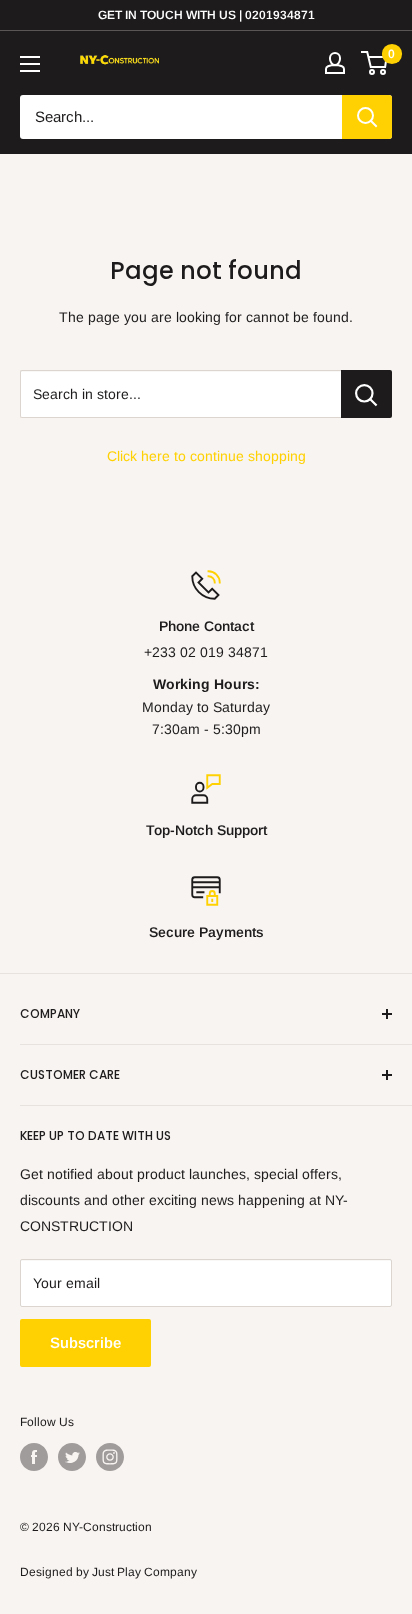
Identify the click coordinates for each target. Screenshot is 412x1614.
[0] (375, 63)
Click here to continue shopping (206, 456)
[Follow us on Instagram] (110, 1457)
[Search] (367, 117)
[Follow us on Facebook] (34, 1457)
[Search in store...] (366, 394)
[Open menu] (30, 64)
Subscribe (85, 1342)
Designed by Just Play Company (108, 1572)
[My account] (335, 63)
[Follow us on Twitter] (72, 1457)
